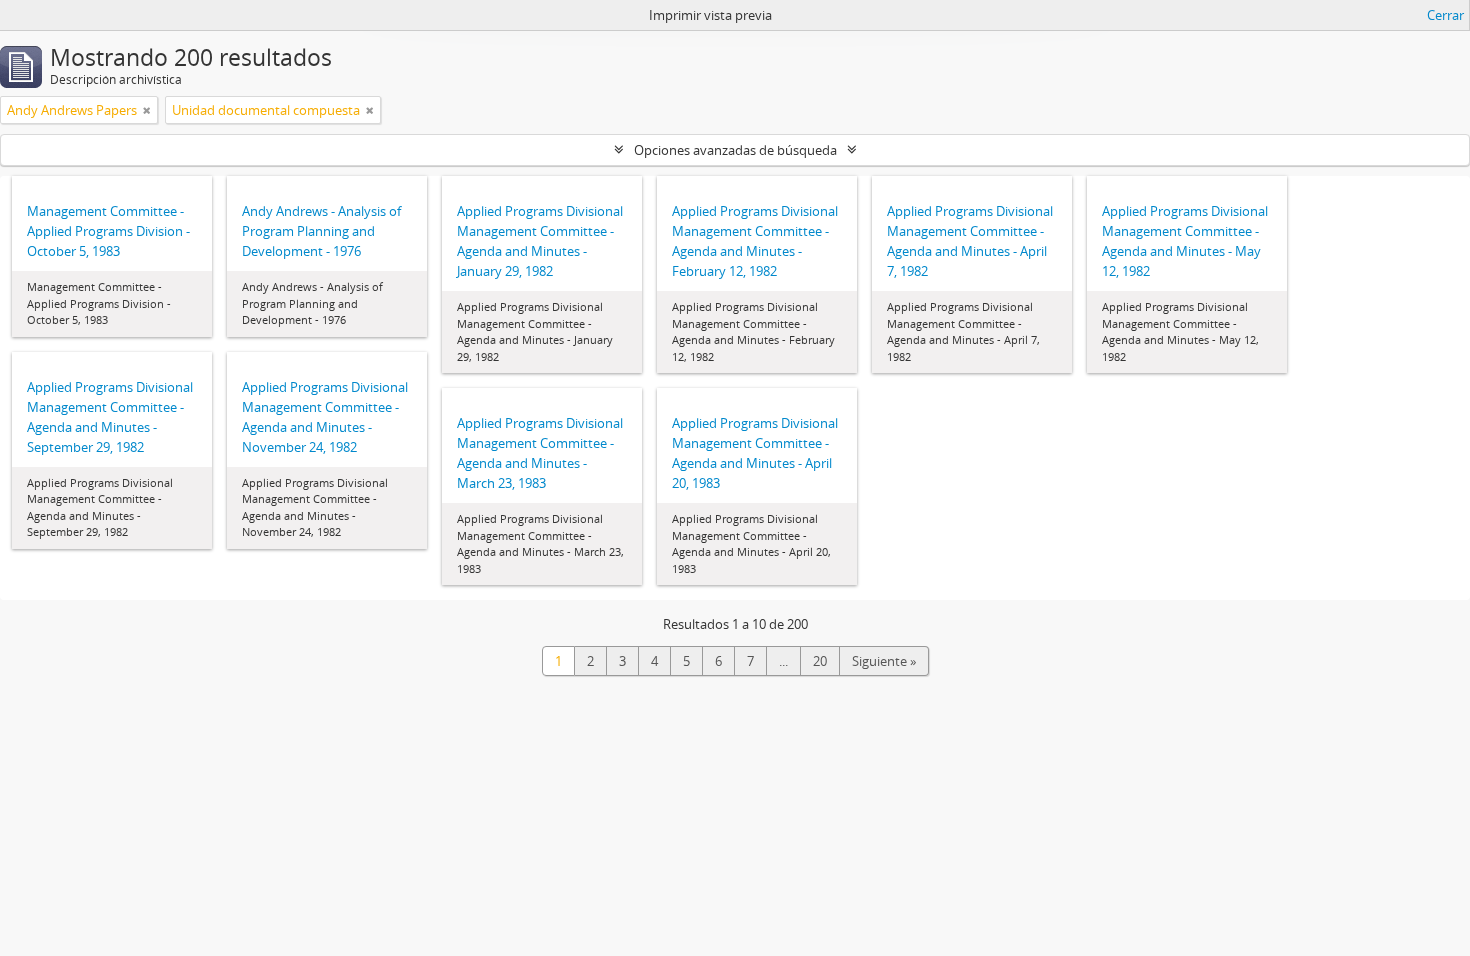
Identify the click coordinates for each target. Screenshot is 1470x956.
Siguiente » (884, 661)
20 (820, 661)
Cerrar (1445, 15)
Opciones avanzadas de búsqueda (735, 150)
